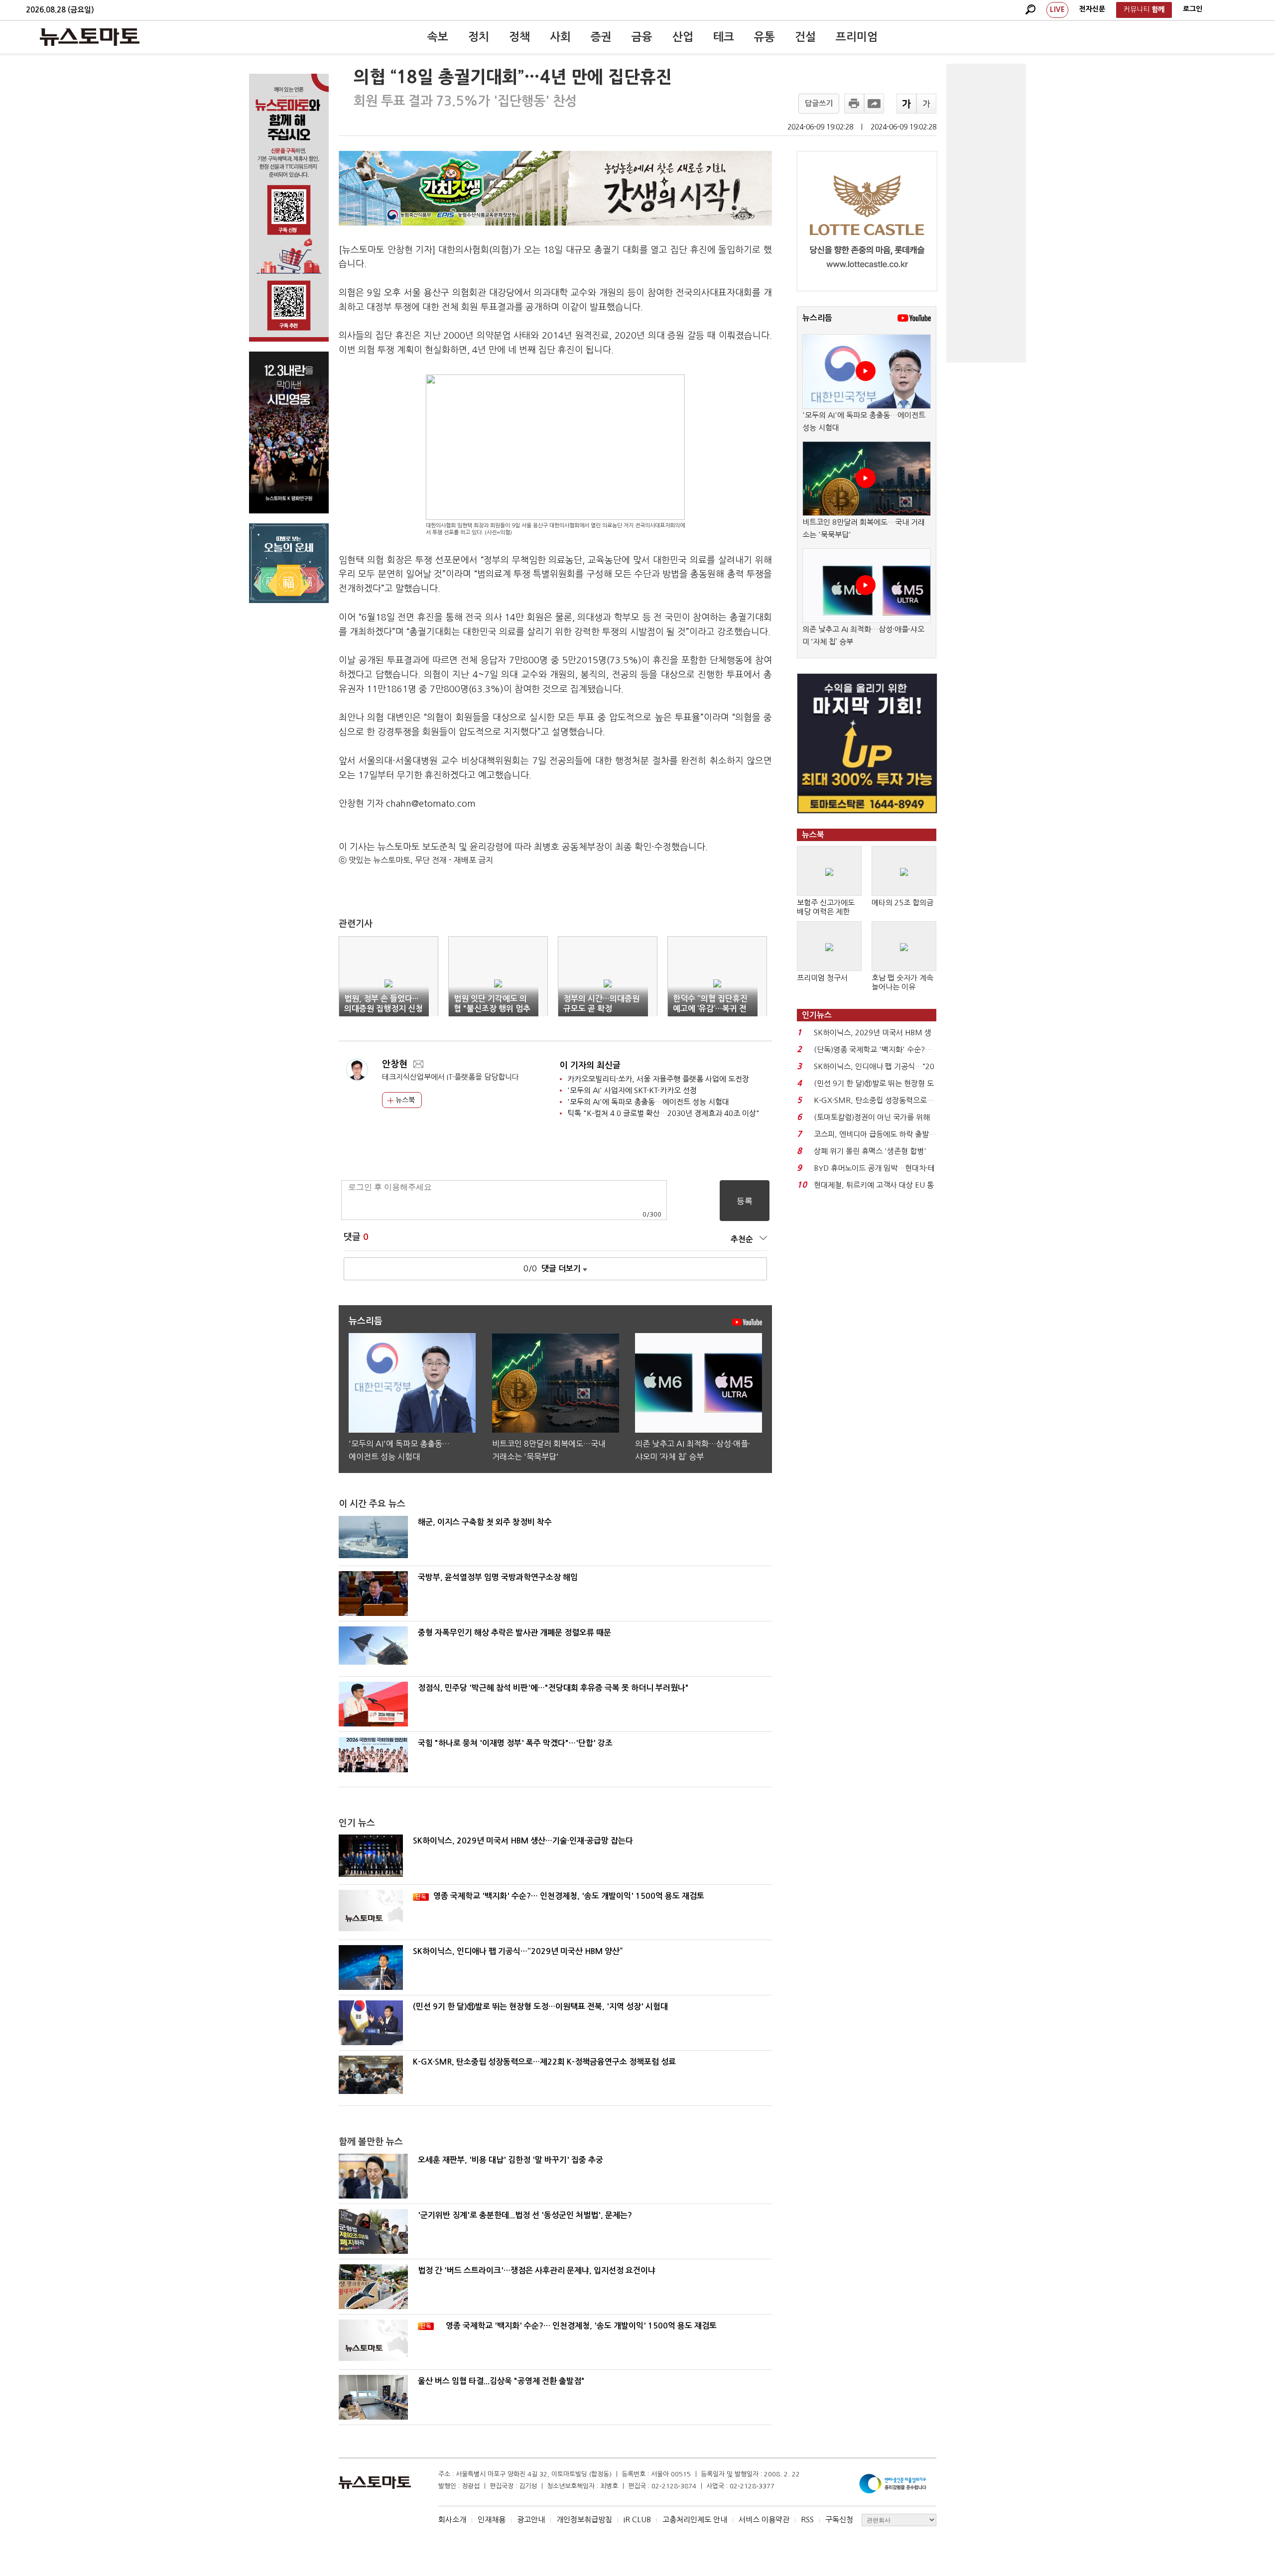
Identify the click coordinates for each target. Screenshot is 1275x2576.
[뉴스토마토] (90, 37)
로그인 (1193, 9)
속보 (438, 37)
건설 (805, 37)
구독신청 (839, 2519)
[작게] (926, 104)
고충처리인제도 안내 (695, 2519)
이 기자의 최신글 (590, 1065)
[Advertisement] (986, 213)
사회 (560, 37)
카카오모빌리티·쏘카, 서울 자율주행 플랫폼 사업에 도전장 (658, 1079)
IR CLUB (637, 2519)
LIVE (1057, 9)
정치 (479, 37)
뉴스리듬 (817, 318)
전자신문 (1092, 9)
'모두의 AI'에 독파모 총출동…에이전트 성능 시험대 (648, 1102)
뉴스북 (404, 1100)
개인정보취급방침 (584, 2519)
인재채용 (492, 2519)
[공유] (874, 104)
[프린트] (854, 104)
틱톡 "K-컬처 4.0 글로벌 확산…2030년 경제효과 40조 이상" (663, 1113)
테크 (724, 37)
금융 (642, 37)
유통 (765, 37)
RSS (807, 2519)
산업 (683, 37)
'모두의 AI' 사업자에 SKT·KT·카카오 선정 (632, 1090)
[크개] (906, 104)
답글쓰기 (819, 103)
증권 (601, 37)
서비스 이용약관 (764, 2519)
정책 (519, 37)
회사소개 (452, 2519)
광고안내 (531, 2519)
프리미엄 (857, 37)
